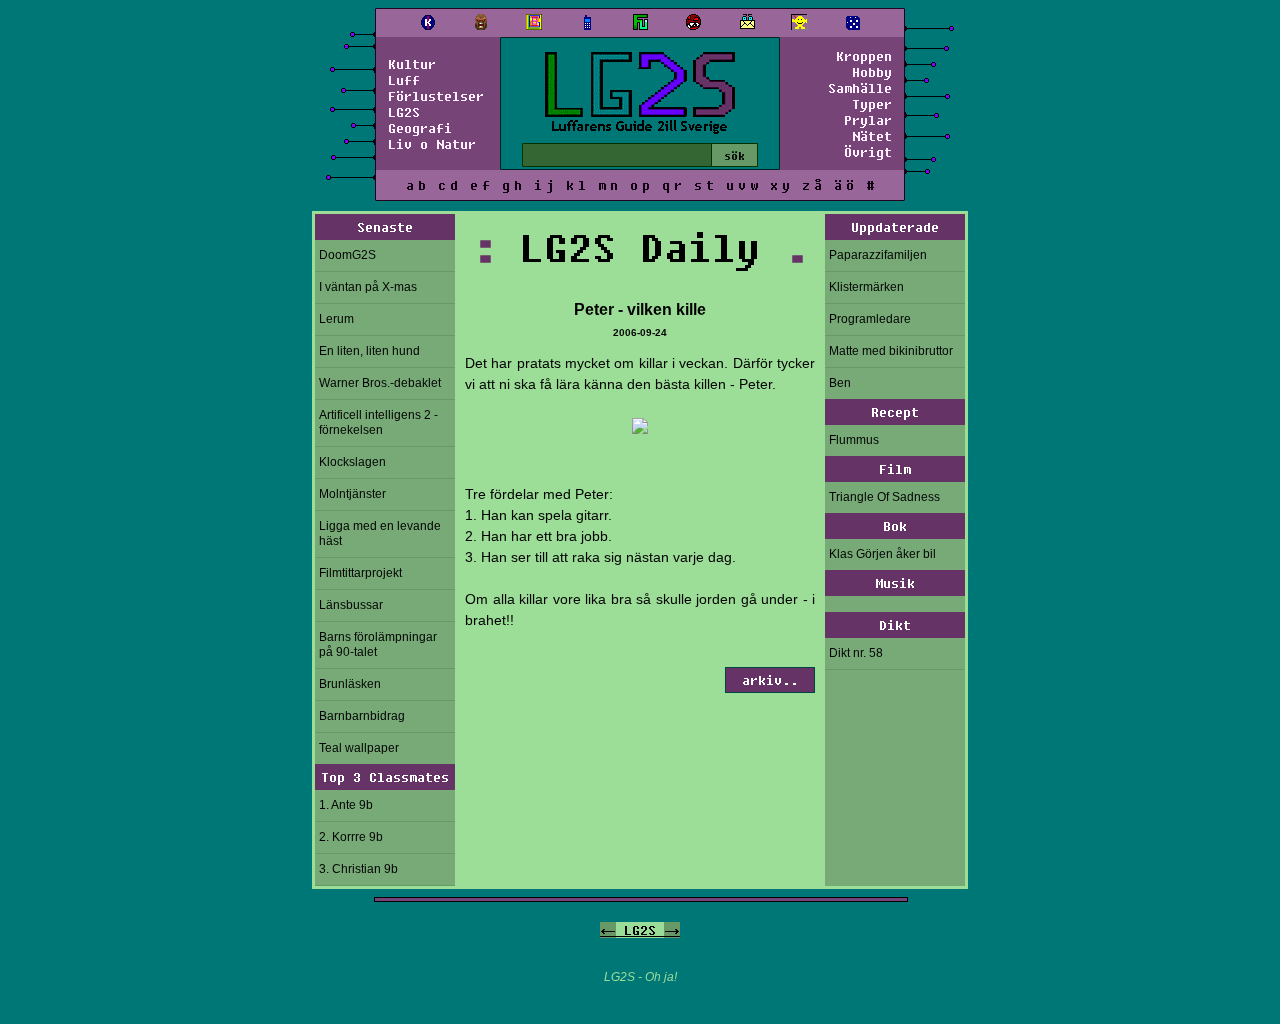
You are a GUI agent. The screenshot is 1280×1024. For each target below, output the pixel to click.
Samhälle (860, 88)
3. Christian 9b (358, 869)
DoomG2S (347, 255)
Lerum (336, 319)
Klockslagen (352, 462)
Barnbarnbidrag (362, 716)
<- (608, 930)
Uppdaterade (895, 227)
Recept (895, 412)
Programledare (870, 319)
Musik (895, 583)
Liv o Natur (432, 144)
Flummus (854, 440)
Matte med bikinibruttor (891, 351)
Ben (840, 383)
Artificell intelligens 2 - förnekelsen (378, 422)
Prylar (868, 120)
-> (672, 930)
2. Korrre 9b (351, 837)
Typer (872, 104)
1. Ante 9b (346, 805)
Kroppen (864, 56)
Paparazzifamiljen (878, 255)
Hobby (872, 72)
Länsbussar (351, 605)
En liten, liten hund (369, 351)
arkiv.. (770, 680)
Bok (895, 526)
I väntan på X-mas (368, 287)
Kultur (412, 64)
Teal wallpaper (359, 748)
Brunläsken (350, 684)
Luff (404, 80)
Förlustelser (436, 96)
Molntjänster (352, 494)
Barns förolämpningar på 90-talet (378, 644)
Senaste (385, 227)
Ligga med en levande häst (380, 533)
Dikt (895, 625)
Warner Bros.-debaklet (380, 383)
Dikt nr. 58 (856, 653)
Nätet (872, 136)
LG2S (404, 112)
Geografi (420, 128)
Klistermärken (866, 287)
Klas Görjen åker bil (882, 554)
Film (895, 469)
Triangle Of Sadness (884, 497)
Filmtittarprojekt (360, 573)
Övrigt (868, 152)
